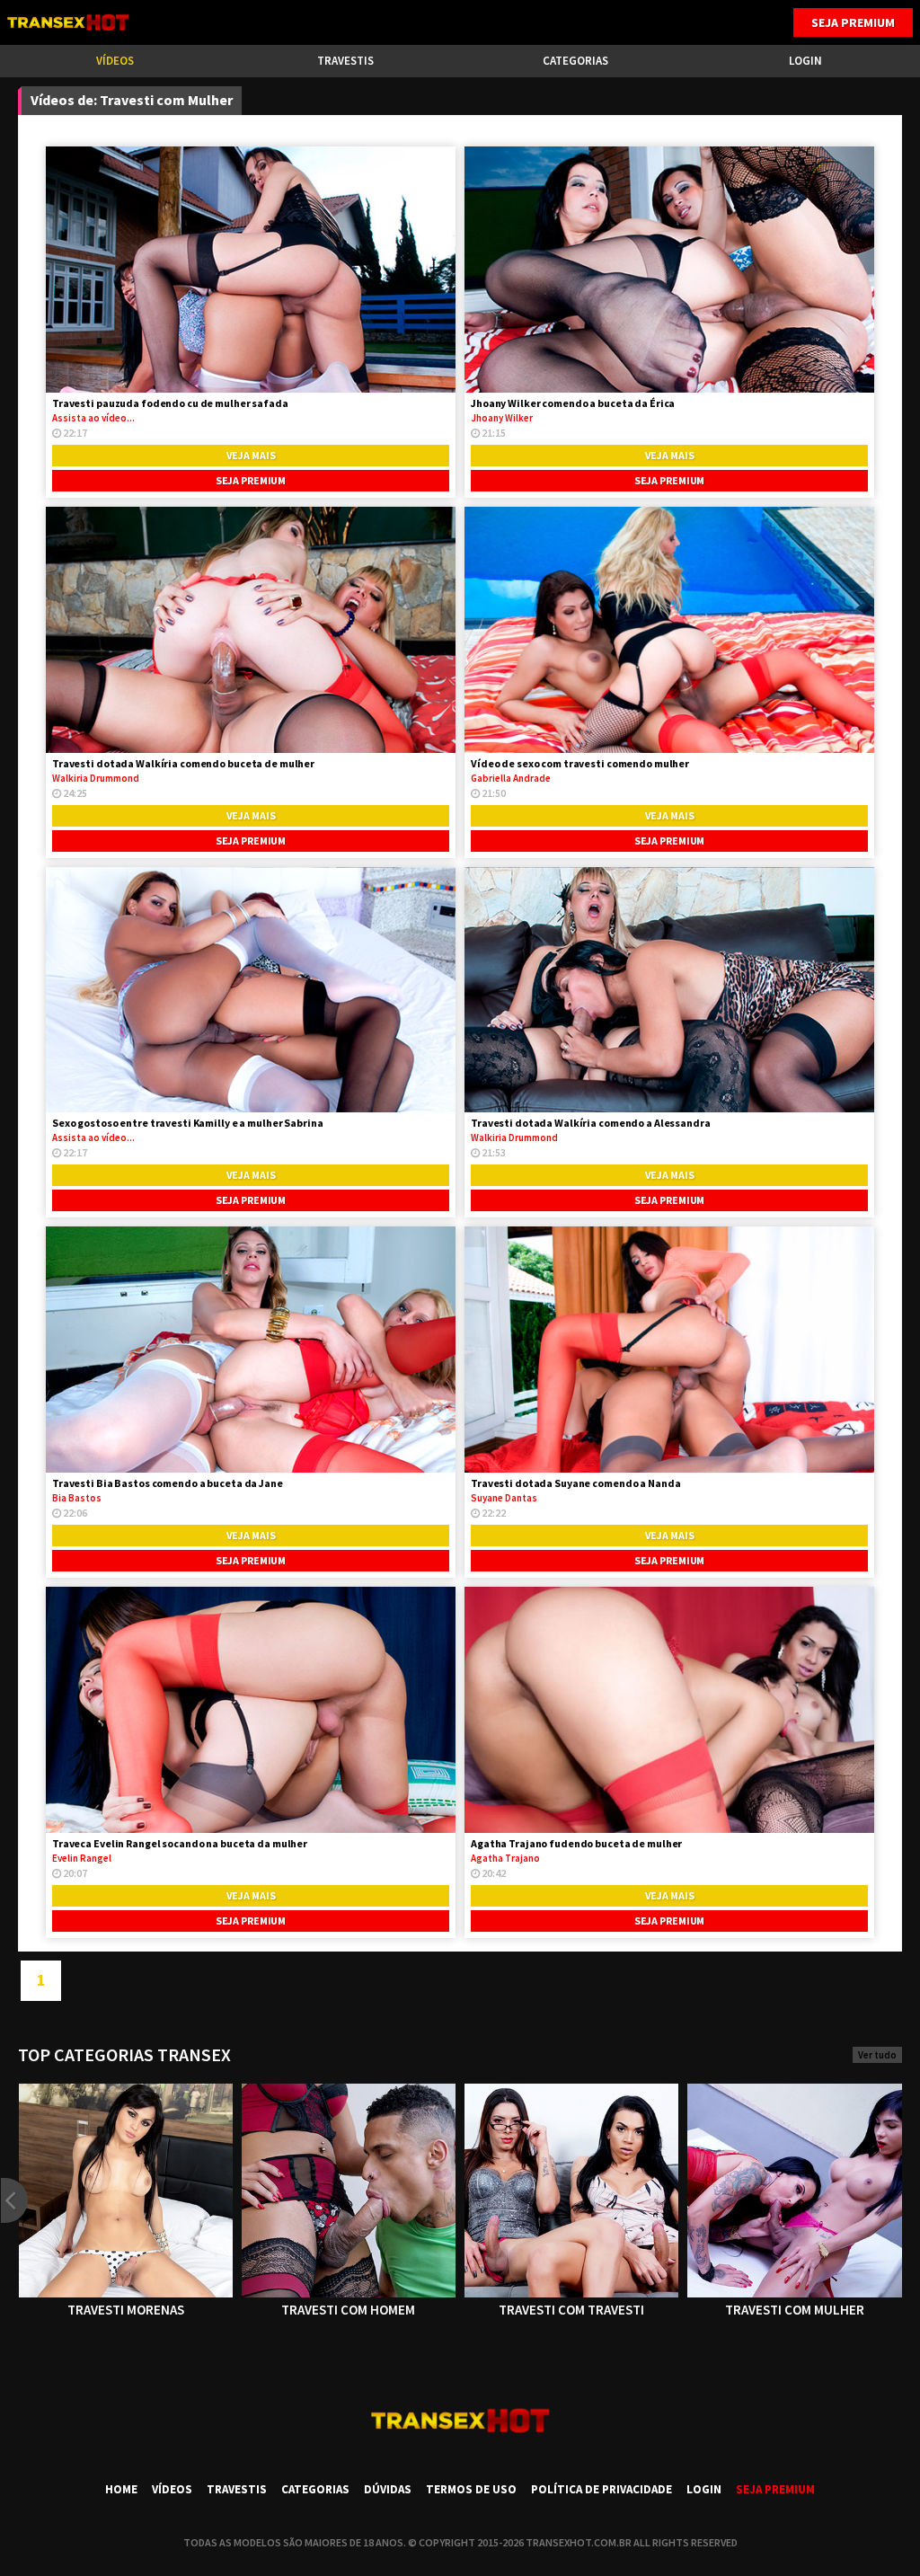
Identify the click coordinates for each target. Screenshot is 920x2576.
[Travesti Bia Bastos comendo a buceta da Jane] (251, 1350)
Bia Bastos (77, 1498)
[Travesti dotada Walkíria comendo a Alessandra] (669, 990)
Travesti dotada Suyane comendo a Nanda (575, 1483)
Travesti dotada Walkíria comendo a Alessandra (591, 1123)
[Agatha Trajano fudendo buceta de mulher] (669, 1710)
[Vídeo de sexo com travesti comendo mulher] (669, 630)
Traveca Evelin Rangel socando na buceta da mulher (180, 1843)
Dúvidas (388, 2489)
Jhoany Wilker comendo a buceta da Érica (573, 403)
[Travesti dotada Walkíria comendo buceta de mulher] (251, 630)
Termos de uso (471, 2489)
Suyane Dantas (504, 1498)
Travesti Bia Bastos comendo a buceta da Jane (168, 1483)
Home (121, 2489)
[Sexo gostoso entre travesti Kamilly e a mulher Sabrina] (251, 990)
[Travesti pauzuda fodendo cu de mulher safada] (251, 270)
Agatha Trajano (505, 1858)
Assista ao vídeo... (93, 418)
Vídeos (115, 61)
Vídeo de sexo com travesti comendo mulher (580, 763)
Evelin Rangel (82, 1858)
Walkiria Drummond (96, 778)
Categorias (575, 61)
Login (805, 61)
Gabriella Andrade (511, 778)
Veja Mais (251, 455)
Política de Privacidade (602, 2489)
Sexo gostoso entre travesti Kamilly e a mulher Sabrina (188, 1123)
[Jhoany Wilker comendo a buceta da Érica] (669, 270)
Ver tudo (877, 2055)
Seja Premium (853, 22)
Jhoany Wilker (502, 418)
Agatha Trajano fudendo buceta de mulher (576, 1843)
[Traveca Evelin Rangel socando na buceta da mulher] (251, 1710)
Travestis (345, 61)
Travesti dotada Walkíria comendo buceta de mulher (183, 763)
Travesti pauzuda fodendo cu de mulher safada (170, 403)
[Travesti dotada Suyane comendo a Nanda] (669, 1350)
